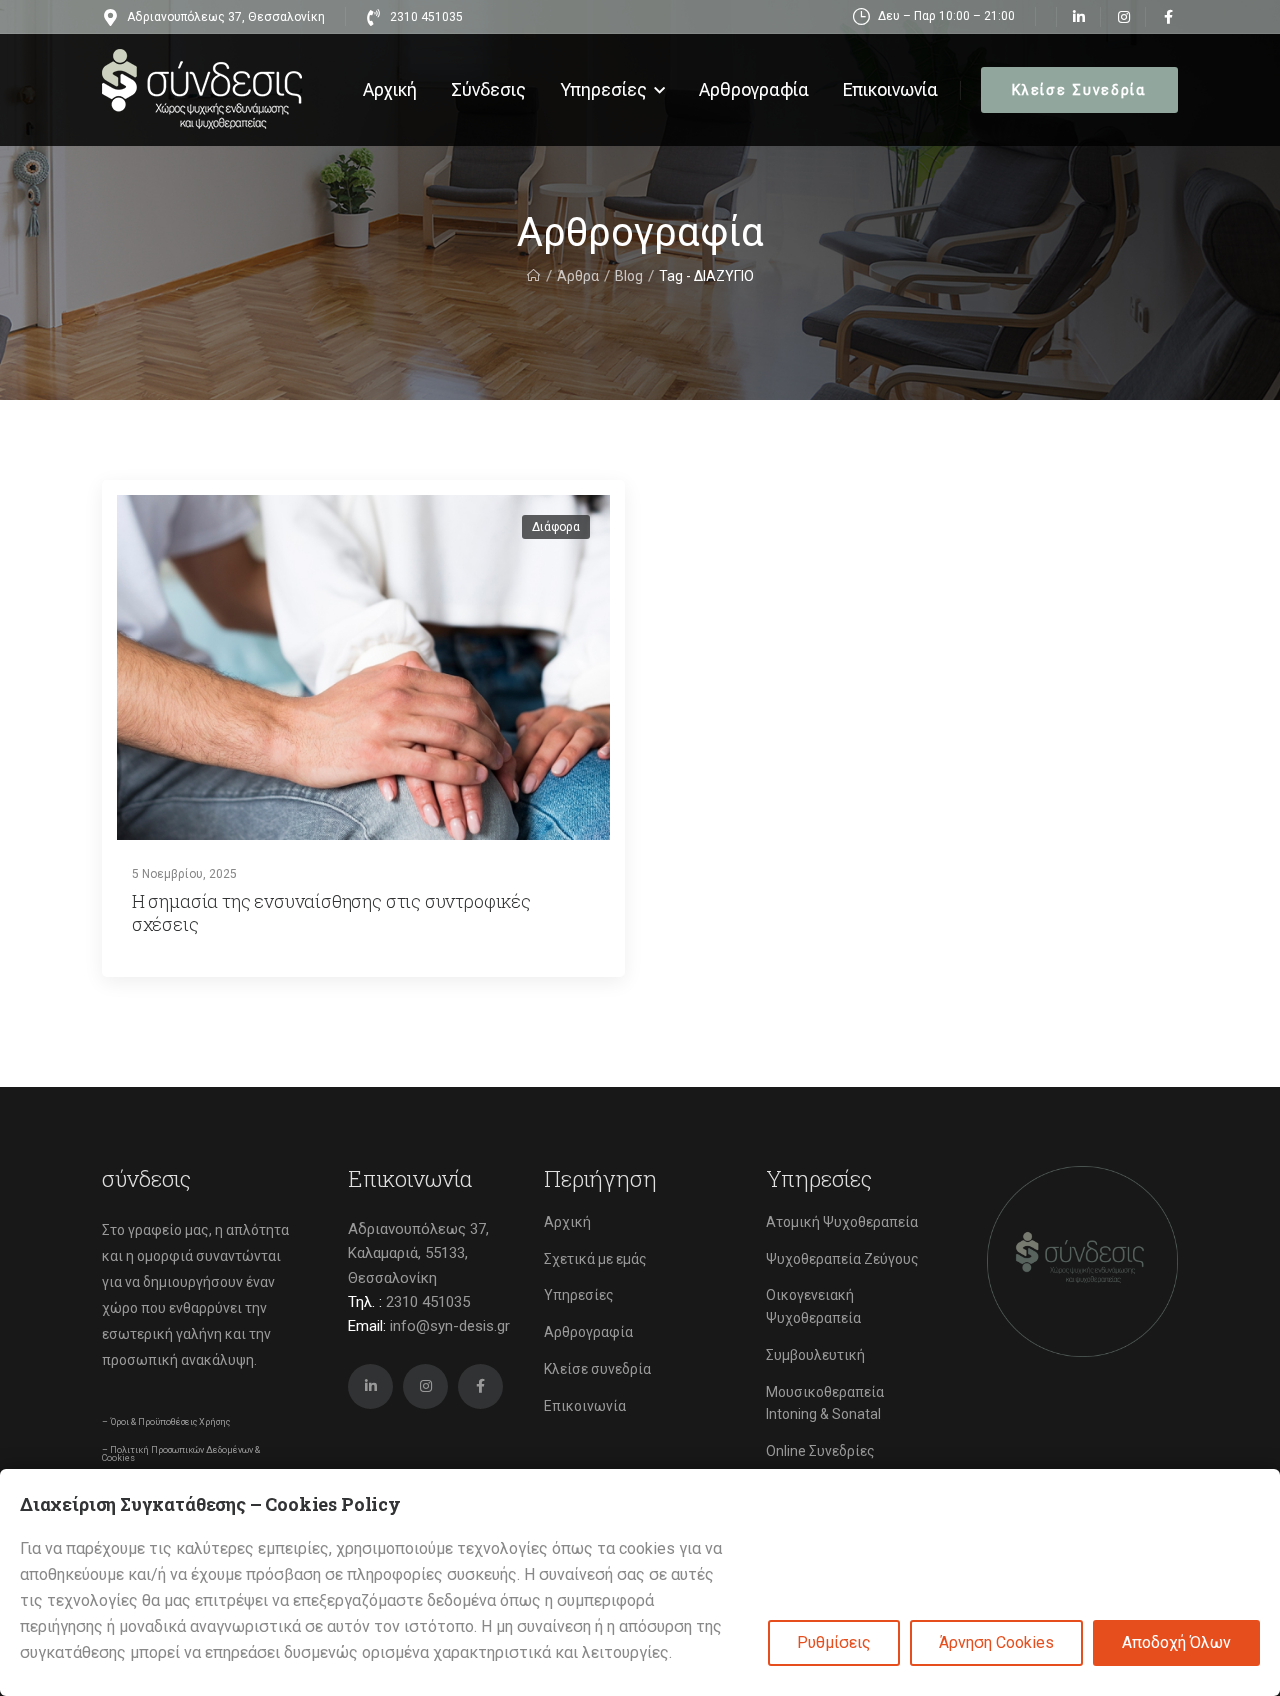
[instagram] (1123, 16)
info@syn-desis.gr (450, 1326)
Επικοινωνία (890, 89)
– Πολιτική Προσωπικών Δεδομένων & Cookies (181, 1454)
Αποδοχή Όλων (1176, 1642)
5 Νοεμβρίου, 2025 (184, 874)
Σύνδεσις (488, 89)
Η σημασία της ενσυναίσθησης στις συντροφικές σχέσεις (331, 912)
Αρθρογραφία (754, 89)
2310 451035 (428, 1302)
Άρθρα (578, 276)
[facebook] (1168, 16)
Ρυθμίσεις (834, 1642)
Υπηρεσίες (603, 89)
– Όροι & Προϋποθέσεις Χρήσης (166, 1422)
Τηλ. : (409, 1302)
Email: (367, 1326)
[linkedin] (1078, 16)
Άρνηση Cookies (996, 1642)
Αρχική (390, 89)
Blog (629, 276)
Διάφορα (556, 527)
